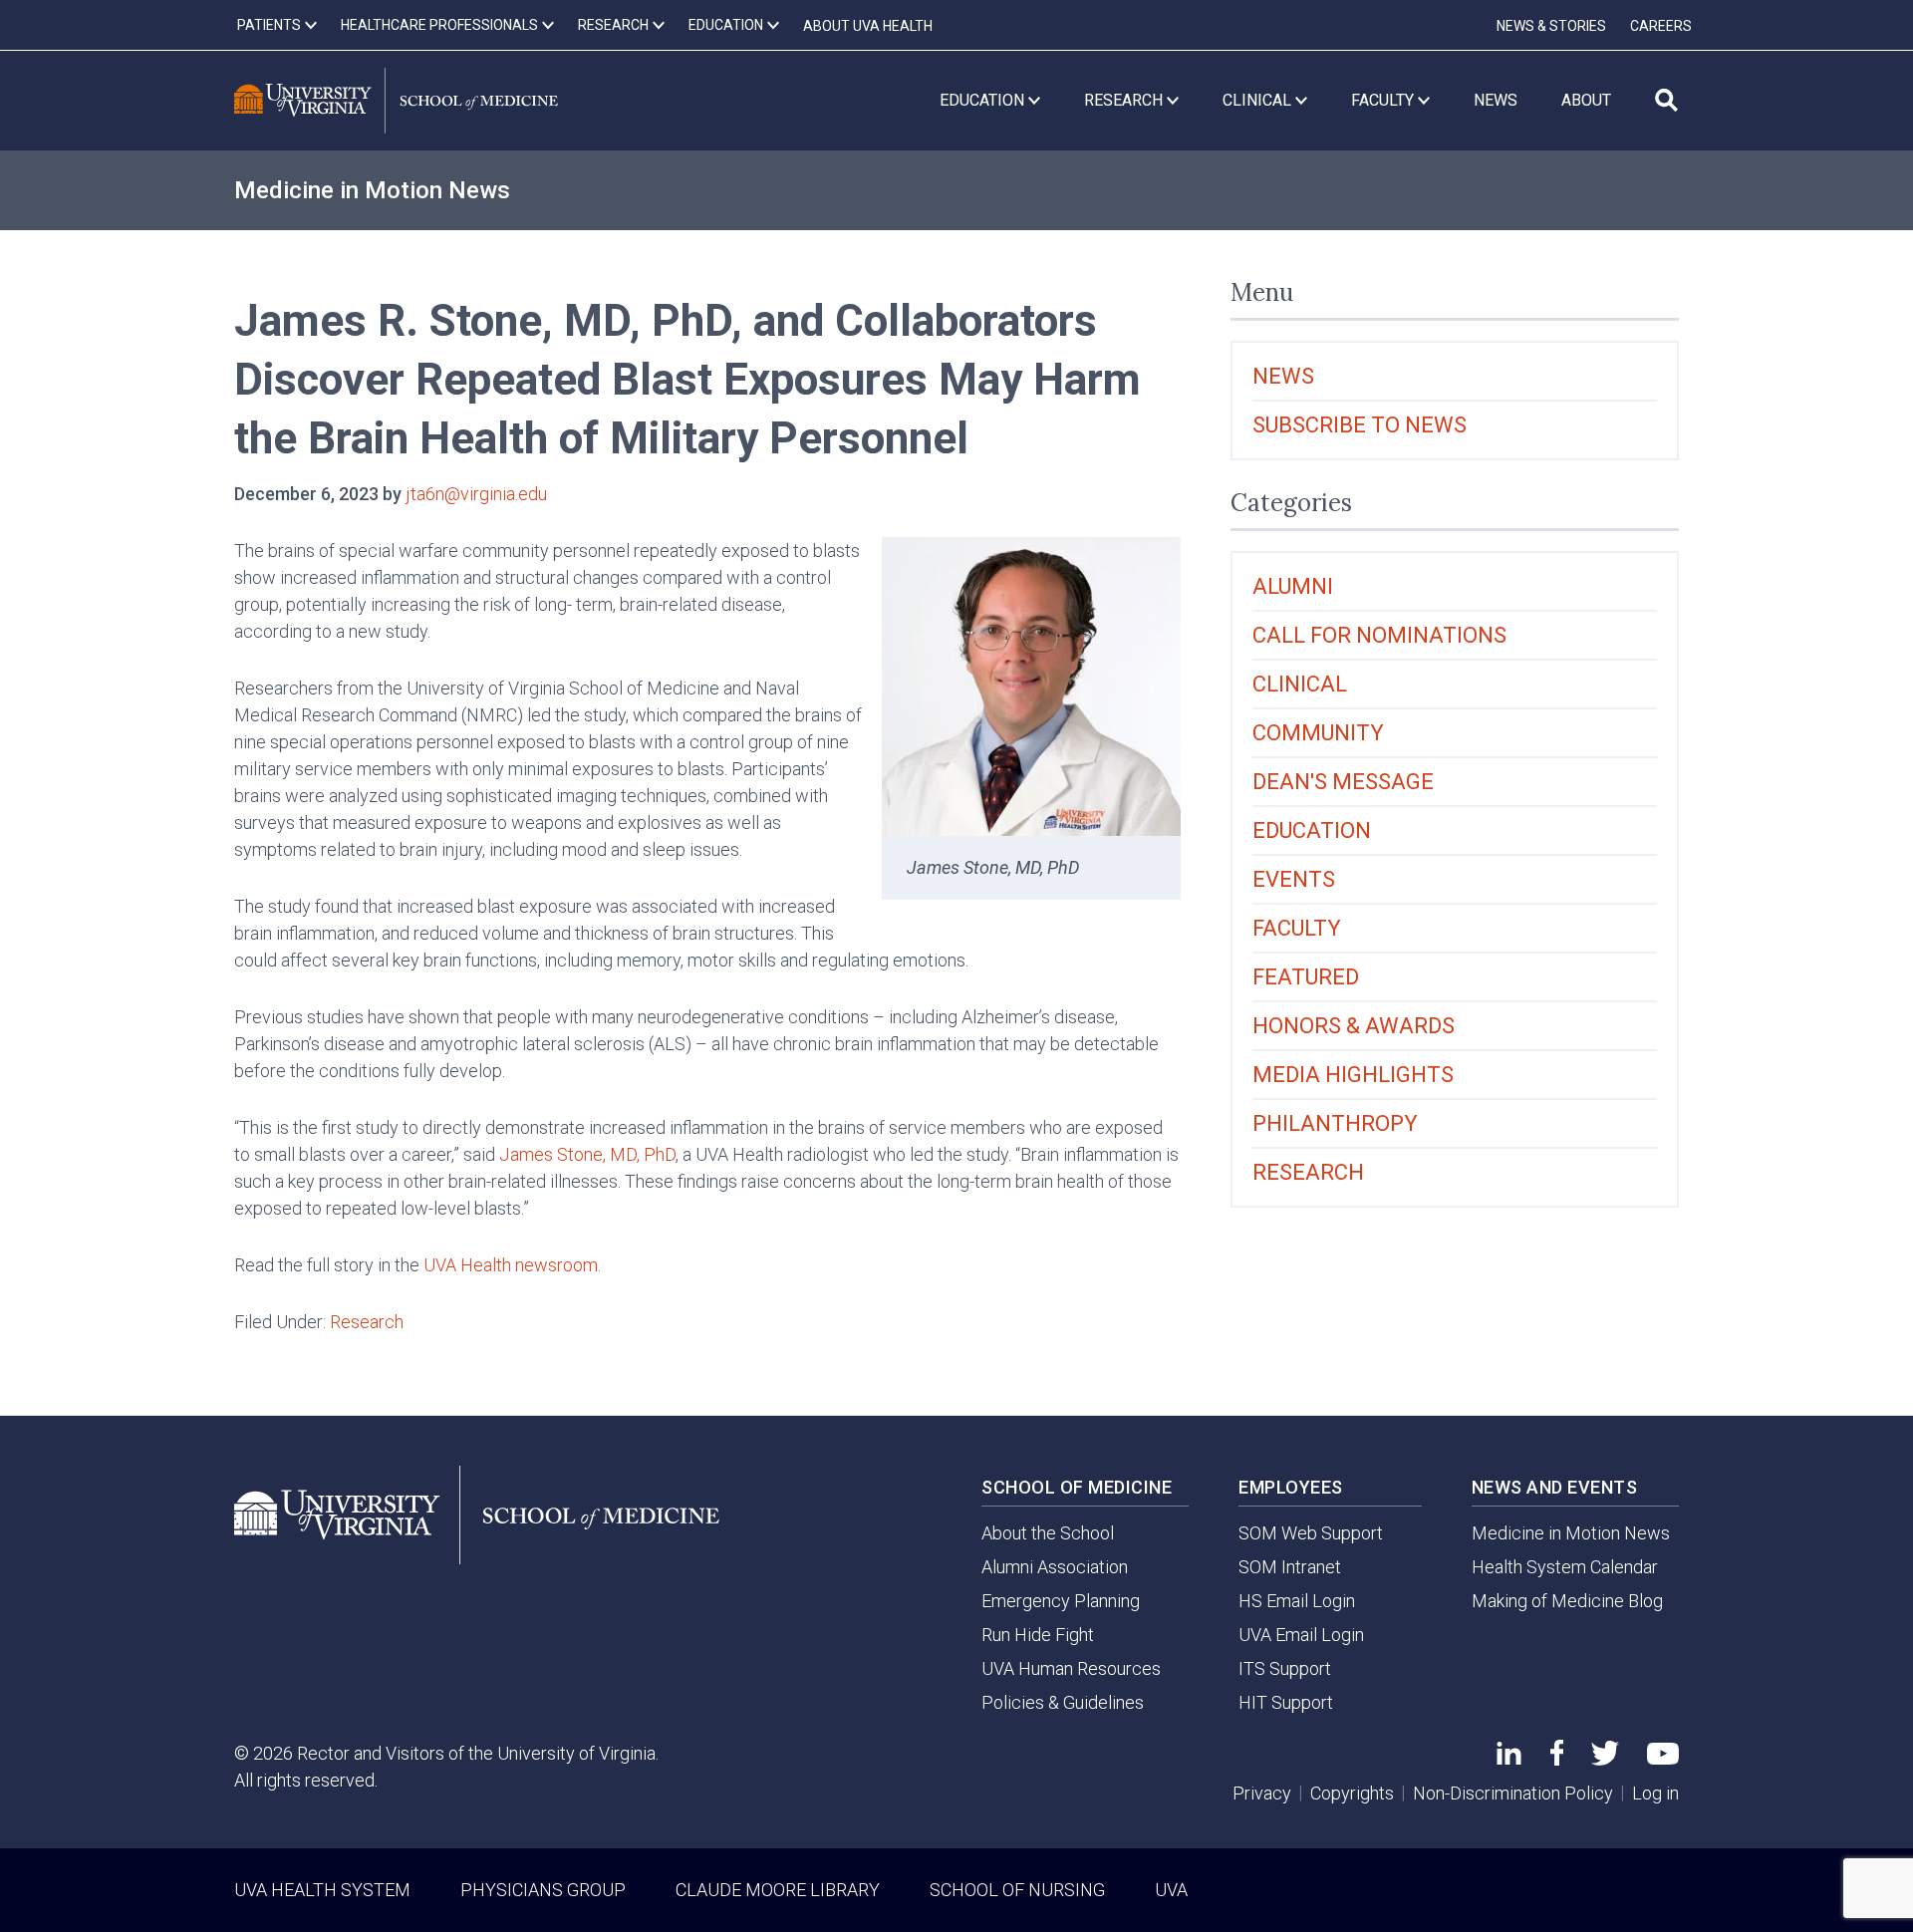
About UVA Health (868, 26)
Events (1294, 879)
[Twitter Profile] (1605, 1759)
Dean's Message (1343, 782)
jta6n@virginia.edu (476, 494)
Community (1318, 733)
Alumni (1293, 586)
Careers (1661, 26)
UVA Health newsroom (511, 1265)
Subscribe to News (1360, 425)
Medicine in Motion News (372, 190)
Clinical (1300, 684)
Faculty (1297, 928)
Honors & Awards (1354, 1026)
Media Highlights (1353, 1075)
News (1283, 376)
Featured (1306, 977)
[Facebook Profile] (1557, 1759)
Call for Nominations (1379, 635)
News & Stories (1551, 26)
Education (1312, 830)
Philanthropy (1335, 1123)
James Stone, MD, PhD (587, 1154)
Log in (1655, 1793)
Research (367, 1322)
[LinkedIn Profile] (1509, 1758)
